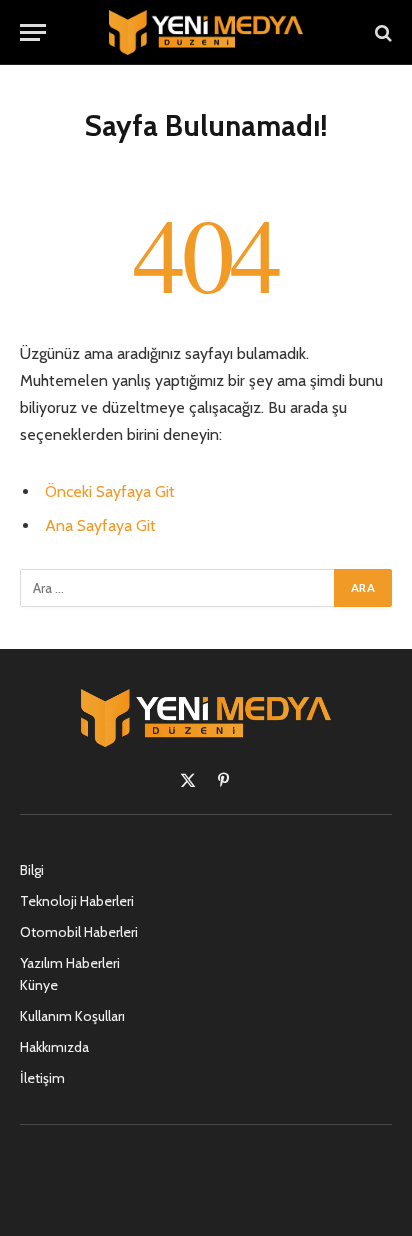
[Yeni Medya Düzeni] (206, 32)
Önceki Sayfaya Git (110, 491)
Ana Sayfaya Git (100, 525)
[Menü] (33, 32)
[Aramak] (381, 32)
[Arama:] (178, 588)
